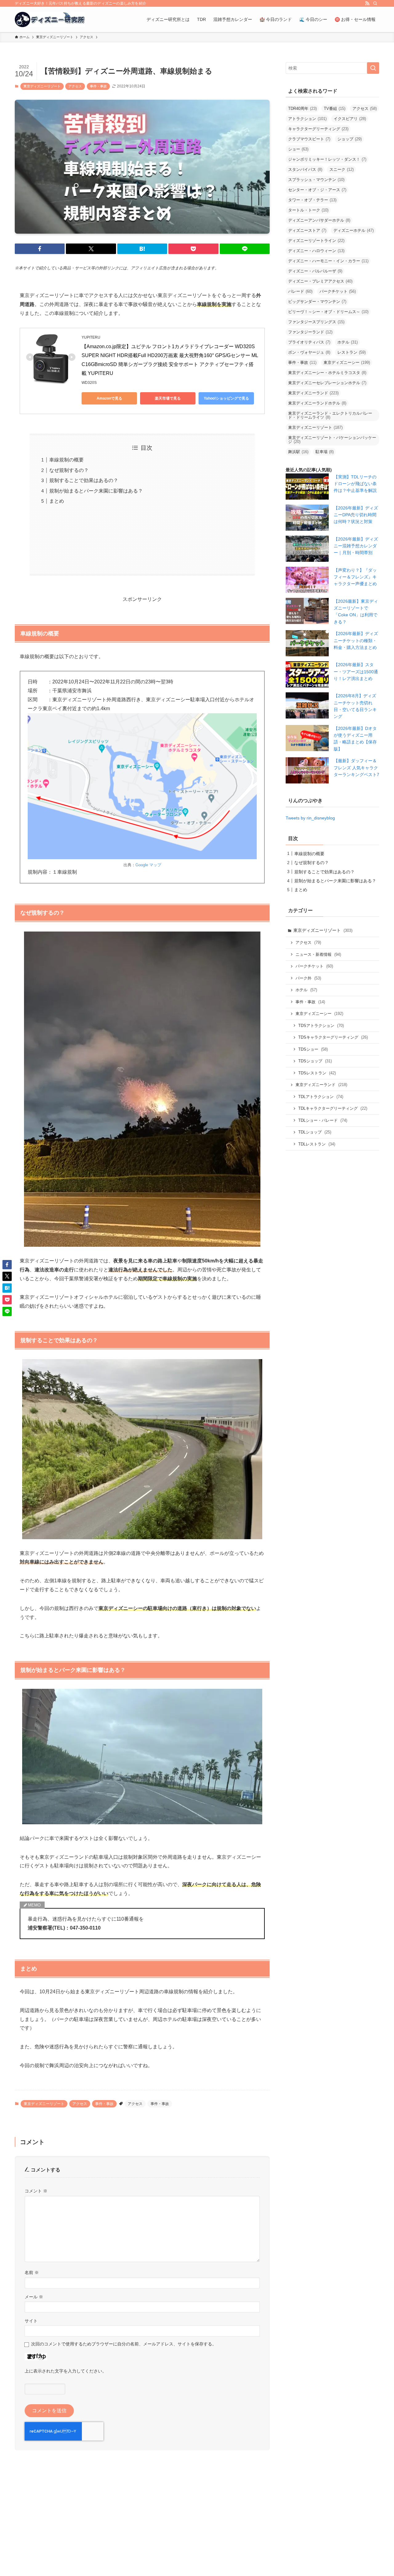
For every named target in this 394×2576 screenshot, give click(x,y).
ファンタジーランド (310, 332)
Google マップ (148, 865)
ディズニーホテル (354, 230)
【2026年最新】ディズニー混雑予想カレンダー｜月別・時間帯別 (356, 546)
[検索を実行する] (373, 68)
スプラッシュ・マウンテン (316, 180)
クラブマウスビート (309, 139)
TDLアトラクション (321, 1097)
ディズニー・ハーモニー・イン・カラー (328, 261)
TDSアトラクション (321, 1026)
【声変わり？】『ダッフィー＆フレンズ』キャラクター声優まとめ (355, 577)
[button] (40, 249)
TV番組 (335, 109)
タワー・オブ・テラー (312, 200)
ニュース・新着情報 (318, 954)
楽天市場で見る (168, 398)
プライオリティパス (309, 342)
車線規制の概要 (66, 460)
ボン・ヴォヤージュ (309, 352)
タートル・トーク (308, 210)
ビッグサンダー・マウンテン (317, 302)
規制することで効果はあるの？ (84, 480)
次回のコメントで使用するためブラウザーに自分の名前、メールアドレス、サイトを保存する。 (124, 2344)
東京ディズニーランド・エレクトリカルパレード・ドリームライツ (330, 415)
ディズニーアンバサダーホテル (319, 220)
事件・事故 (98, 86)
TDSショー (313, 1049)
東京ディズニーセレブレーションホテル (327, 383)
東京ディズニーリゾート (42, 86)
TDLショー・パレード (323, 1120)
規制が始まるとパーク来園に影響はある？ (96, 491)
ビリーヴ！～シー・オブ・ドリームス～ (328, 312)
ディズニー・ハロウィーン (316, 251)
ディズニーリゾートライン (316, 241)
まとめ (57, 501)
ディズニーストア (307, 230)
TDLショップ (315, 1132)
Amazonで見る (109, 398)
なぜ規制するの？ (69, 470)
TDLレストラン (317, 1144)
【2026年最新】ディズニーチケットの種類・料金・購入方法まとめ (356, 640)
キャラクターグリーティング (318, 129)
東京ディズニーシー (347, 362)
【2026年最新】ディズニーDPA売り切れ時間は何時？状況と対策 (356, 515)
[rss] (367, 3)
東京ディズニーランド (313, 393)
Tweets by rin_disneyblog (310, 818)
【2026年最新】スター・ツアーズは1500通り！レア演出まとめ (356, 672)
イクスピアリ (350, 119)
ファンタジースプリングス (316, 322)
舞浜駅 (298, 452)
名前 (32, 2272)
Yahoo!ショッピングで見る (226, 398)
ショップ (350, 139)
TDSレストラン (317, 1073)
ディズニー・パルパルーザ (315, 271)
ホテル (348, 342)
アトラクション (307, 119)
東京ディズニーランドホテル (317, 403)
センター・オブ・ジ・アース (317, 190)
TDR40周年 (302, 109)
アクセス (75, 86)
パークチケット (338, 291)
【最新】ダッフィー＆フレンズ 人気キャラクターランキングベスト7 (356, 768)
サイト (31, 2321)
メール (34, 2297)
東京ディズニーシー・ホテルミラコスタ (327, 373)
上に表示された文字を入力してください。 (66, 2371)
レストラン (352, 352)
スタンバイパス (305, 169)
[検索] (375, 3)
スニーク (342, 169)
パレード (300, 291)
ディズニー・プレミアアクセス (320, 281)
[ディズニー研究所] (50, 19)
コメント (36, 2191)
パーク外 (308, 978)
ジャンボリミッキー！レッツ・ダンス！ (327, 159)
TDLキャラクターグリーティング (333, 1108)
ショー (298, 149)
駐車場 (325, 452)
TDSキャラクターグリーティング (333, 1037)
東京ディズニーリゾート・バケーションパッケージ (332, 440)
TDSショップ (315, 1061)
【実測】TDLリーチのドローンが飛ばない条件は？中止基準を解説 (355, 484)
